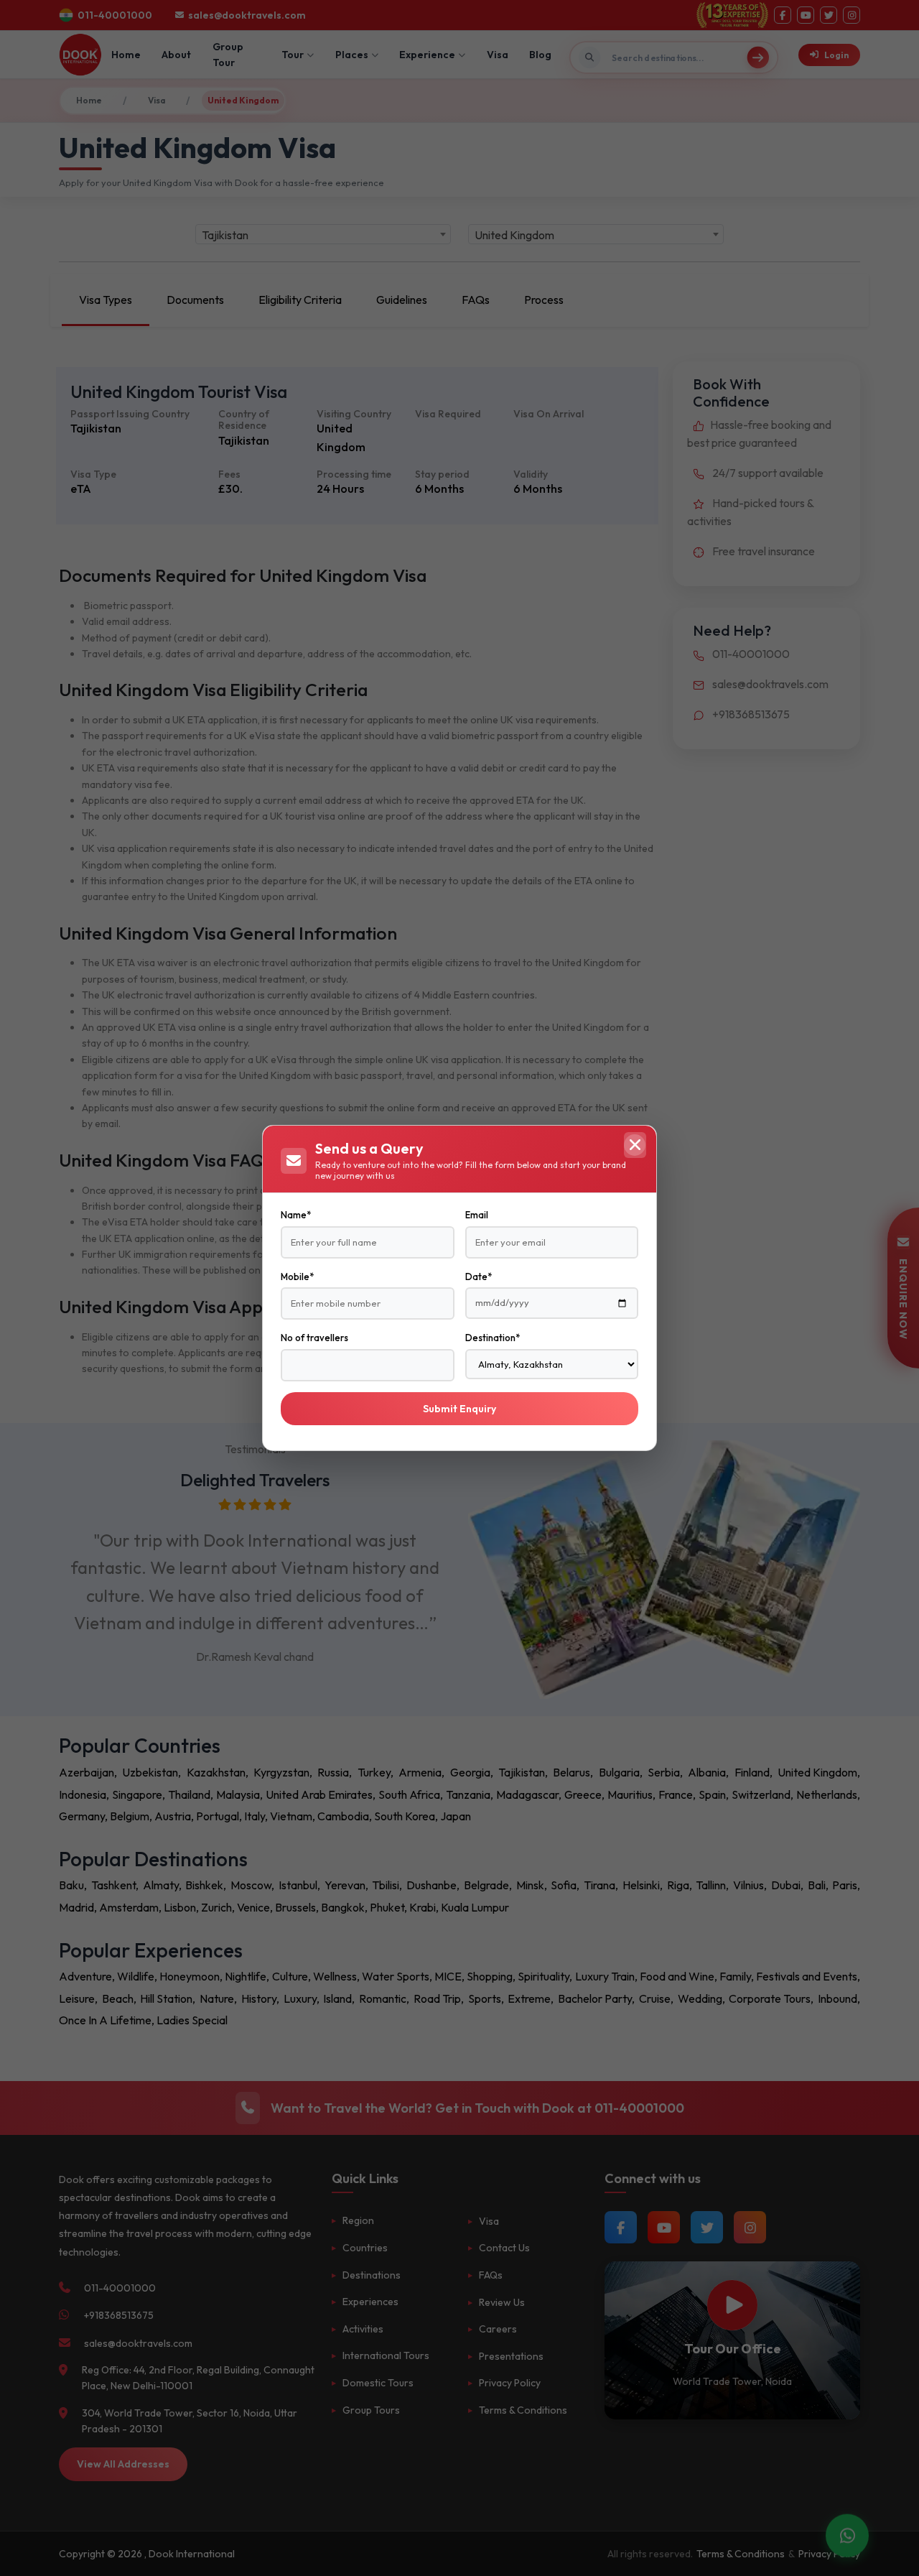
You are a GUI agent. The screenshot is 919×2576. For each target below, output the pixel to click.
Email (477, 1215)
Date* (479, 1277)
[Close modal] (635, 1145)
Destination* (493, 1338)
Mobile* (297, 1277)
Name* (296, 1215)
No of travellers (314, 1338)
